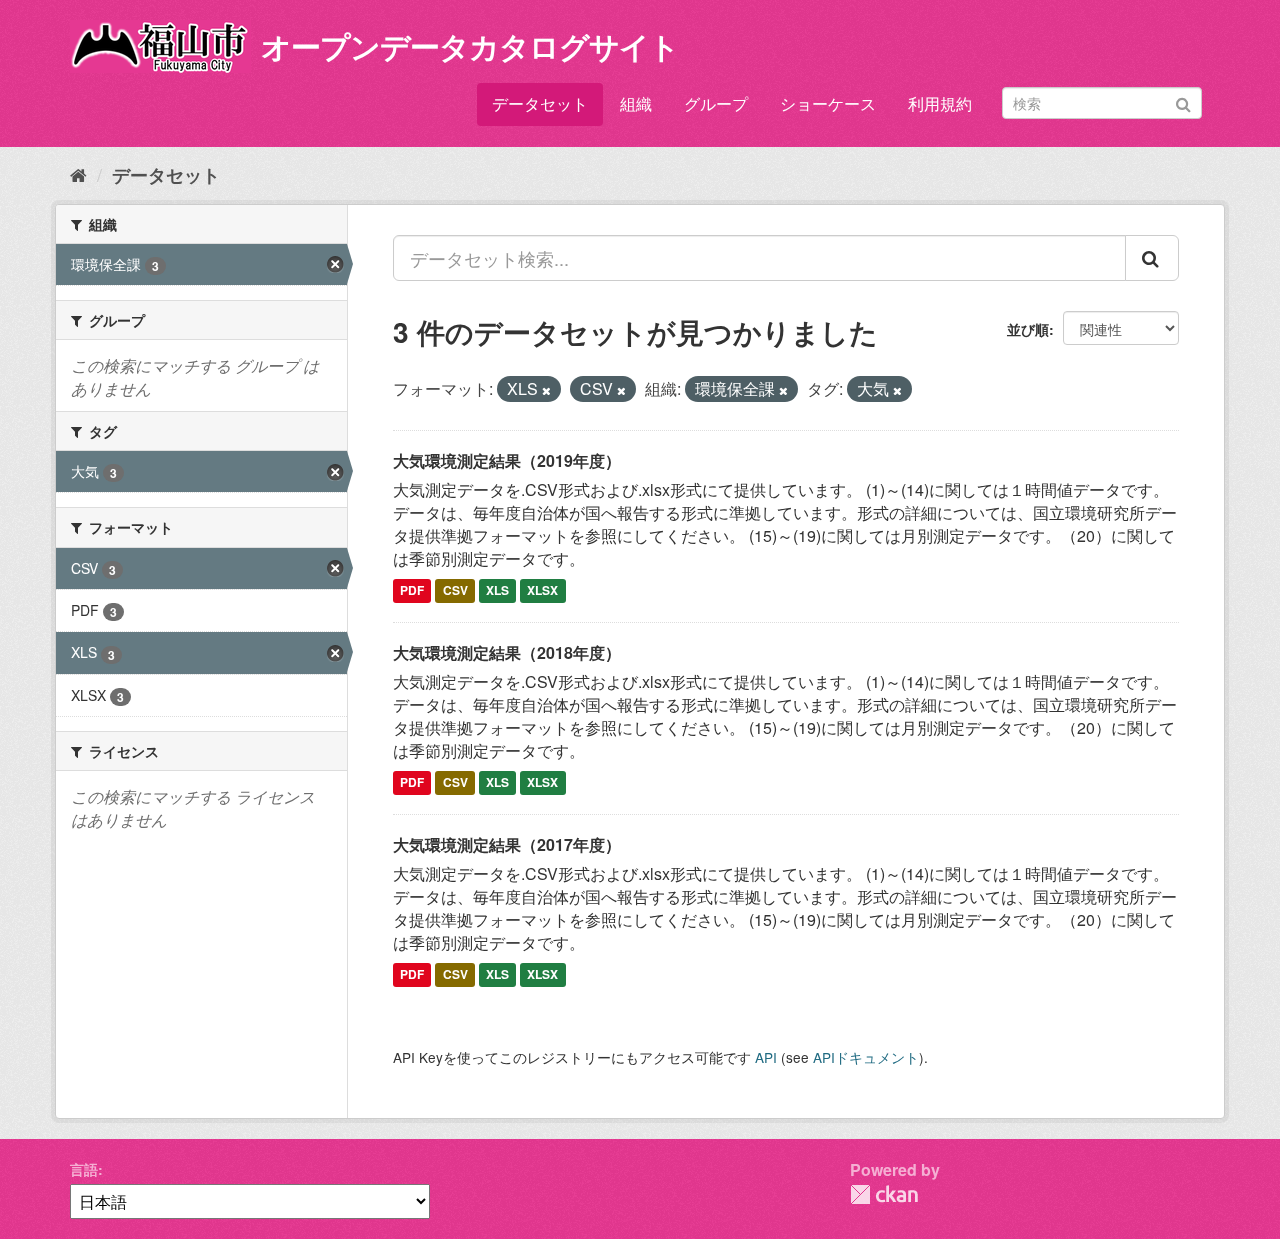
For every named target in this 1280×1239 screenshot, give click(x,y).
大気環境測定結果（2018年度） (507, 652)
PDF (412, 591)
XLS (497, 591)
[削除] (546, 390)
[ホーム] (78, 174)
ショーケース (828, 103)
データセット (540, 103)
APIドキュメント (866, 1057)
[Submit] (1183, 101)
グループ (716, 103)
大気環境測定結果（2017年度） (507, 844)
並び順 (1028, 329)
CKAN (884, 1194)
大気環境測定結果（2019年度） (507, 460)
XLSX (542, 591)
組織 (636, 103)
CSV (455, 591)
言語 (84, 1169)
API (766, 1057)
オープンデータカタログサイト (470, 45)
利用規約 (940, 103)
